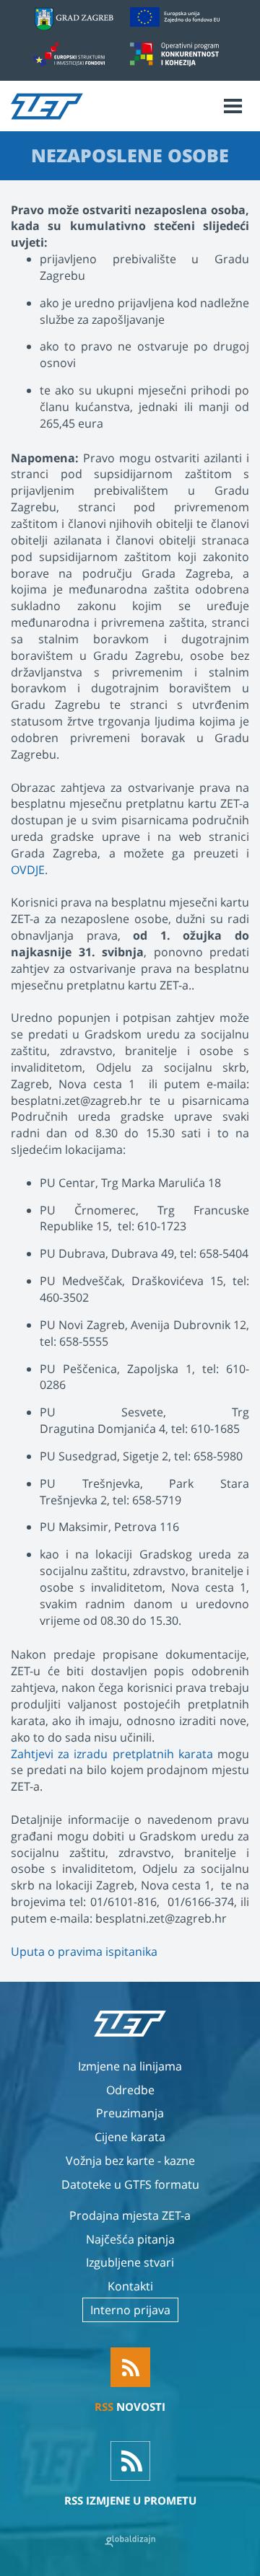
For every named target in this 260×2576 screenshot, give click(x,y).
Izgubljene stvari (130, 2262)
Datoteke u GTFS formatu (130, 2184)
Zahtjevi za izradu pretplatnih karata (112, 1754)
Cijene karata (130, 2137)
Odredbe (130, 2090)
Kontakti (130, 2286)
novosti (130, 2407)
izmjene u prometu (130, 2500)
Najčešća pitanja (130, 2239)
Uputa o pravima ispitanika (84, 1951)
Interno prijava (130, 2310)
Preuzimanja (130, 2113)
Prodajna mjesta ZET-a (130, 2215)
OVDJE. (29, 870)
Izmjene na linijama (130, 2066)
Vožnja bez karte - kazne (130, 2161)
